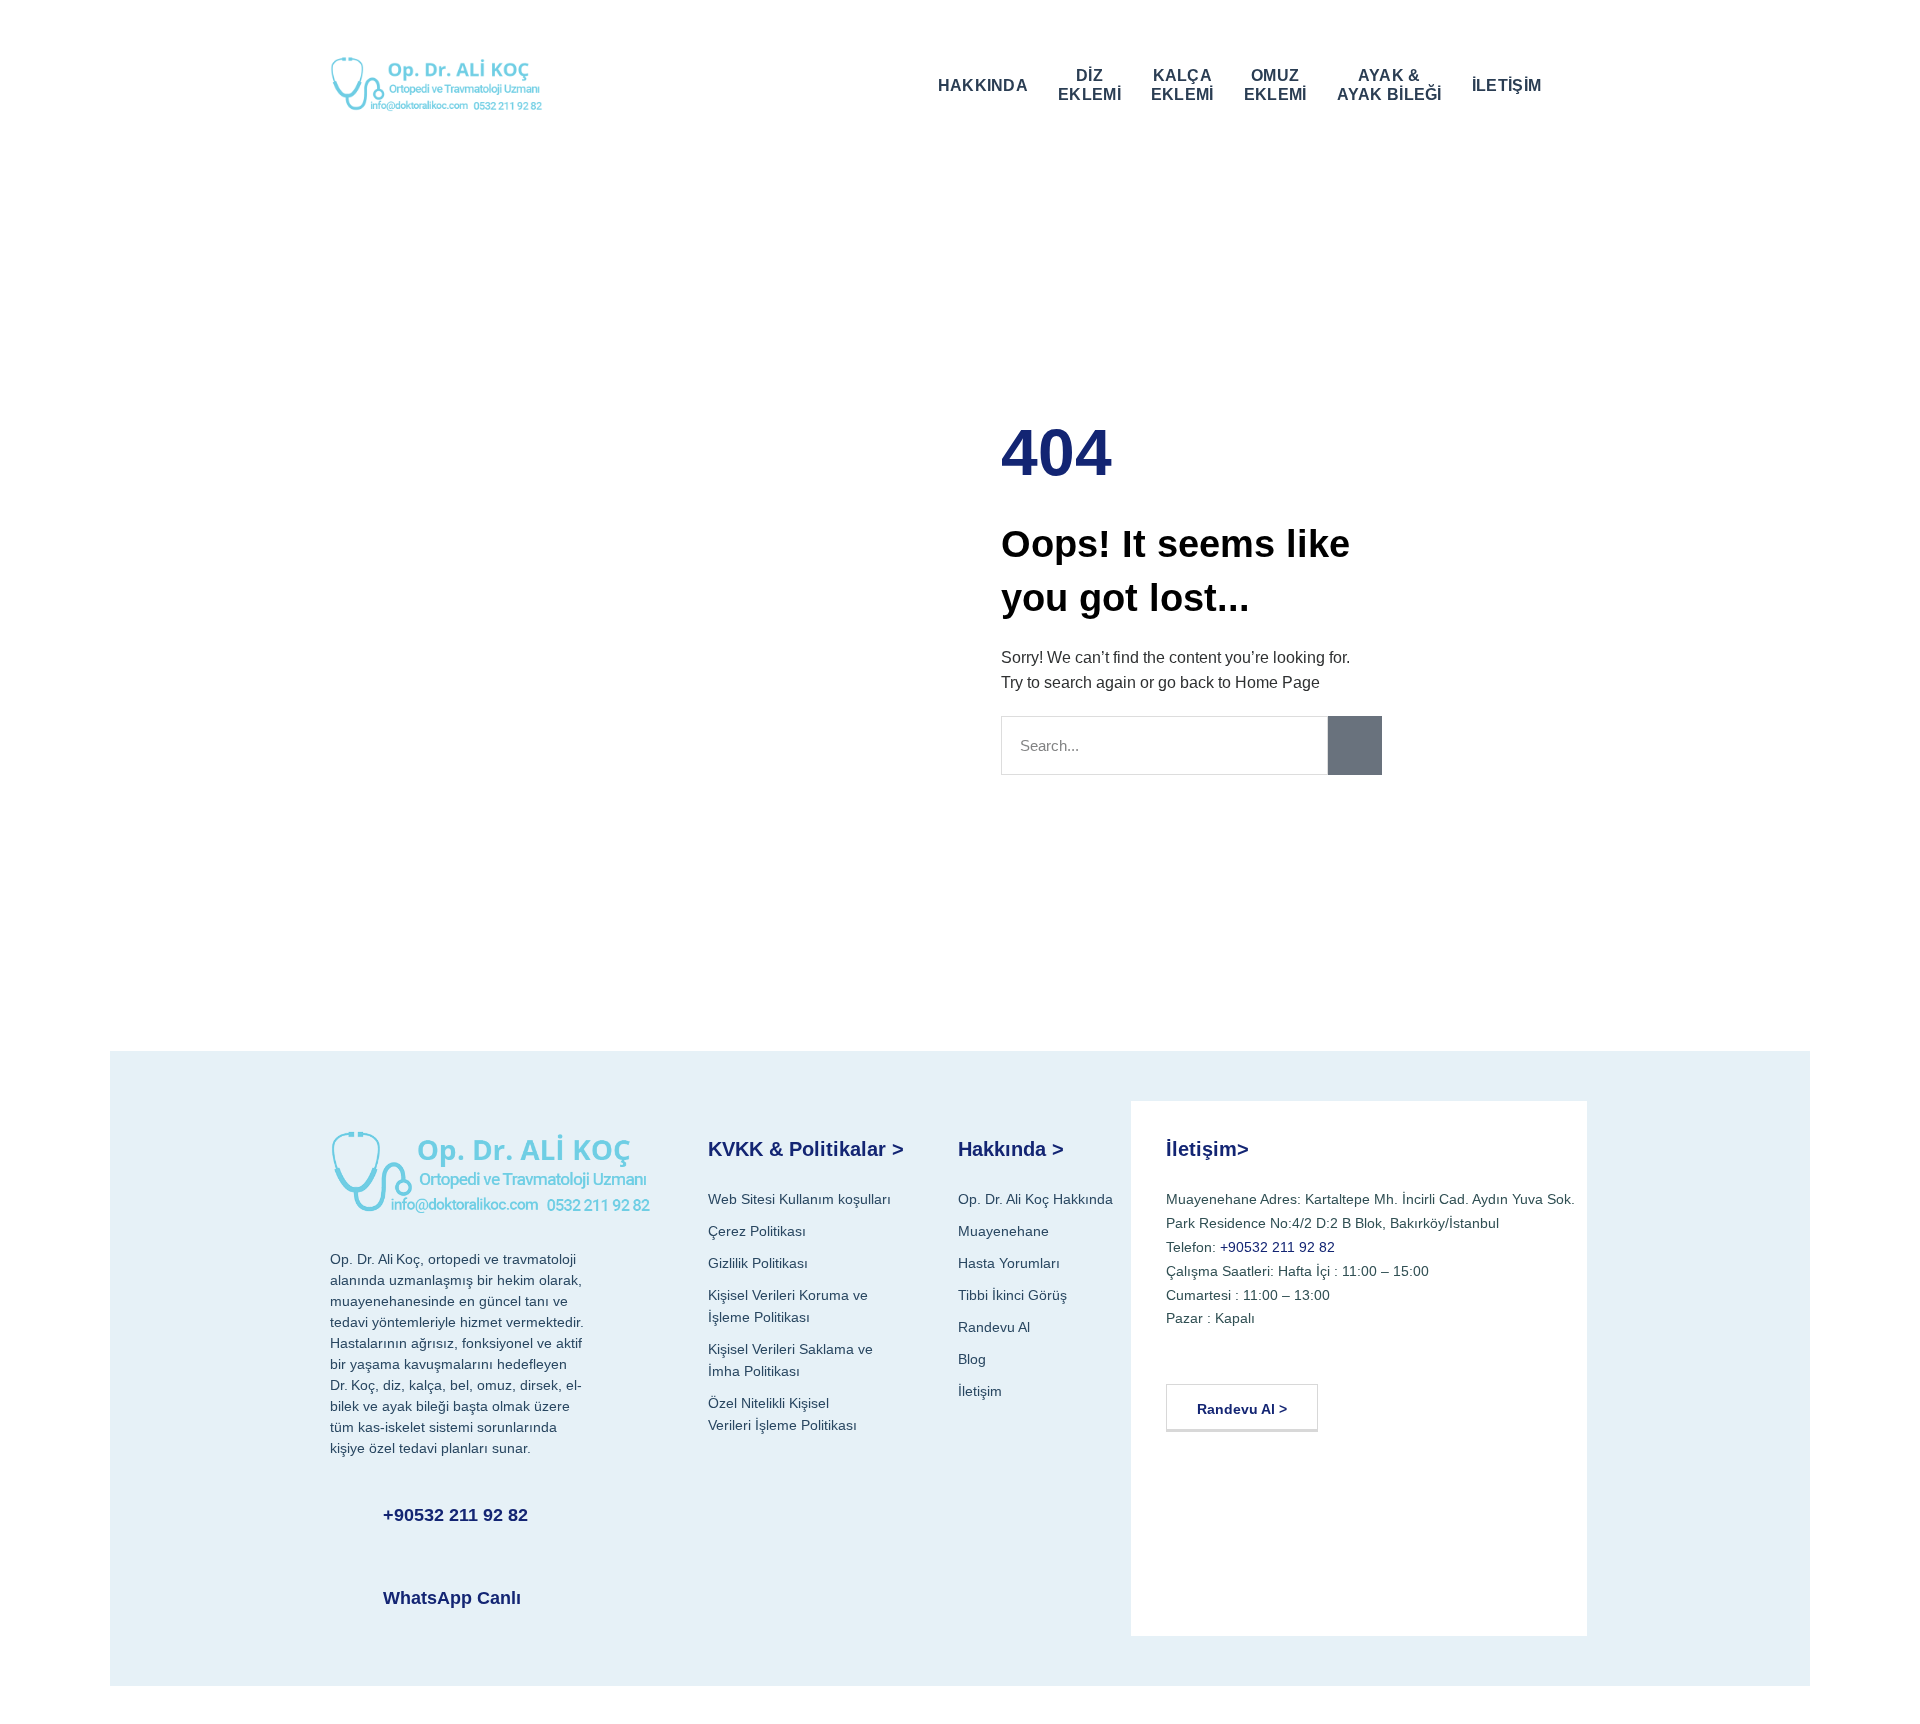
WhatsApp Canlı (452, 1598)
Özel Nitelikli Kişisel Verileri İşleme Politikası (782, 1414)
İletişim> (1207, 1149)
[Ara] (1355, 745)
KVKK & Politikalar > (806, 1149)
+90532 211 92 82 (455, 1515)
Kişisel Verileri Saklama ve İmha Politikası (790, 1360)
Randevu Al (994, 1327)
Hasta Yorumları (1009, 1263)
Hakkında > (1011, 1149)
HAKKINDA (983, 85)
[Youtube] (1235, 1352)
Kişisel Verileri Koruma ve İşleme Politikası (788, 1306)
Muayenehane (1003, 1231)
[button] (1576, 83)
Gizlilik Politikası (758, 1263)
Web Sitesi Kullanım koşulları (799, 1199)
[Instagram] (1283, 1352)
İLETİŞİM (1506, 85)
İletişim (980, 1391)
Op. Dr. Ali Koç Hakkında (1035, 1199)
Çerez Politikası (757, 1231)
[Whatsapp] (1379, 1352)
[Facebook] (1187, 1352)
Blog (972, 1359)
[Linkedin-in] (1331, 1352)
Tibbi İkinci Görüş (1012, 1295)
